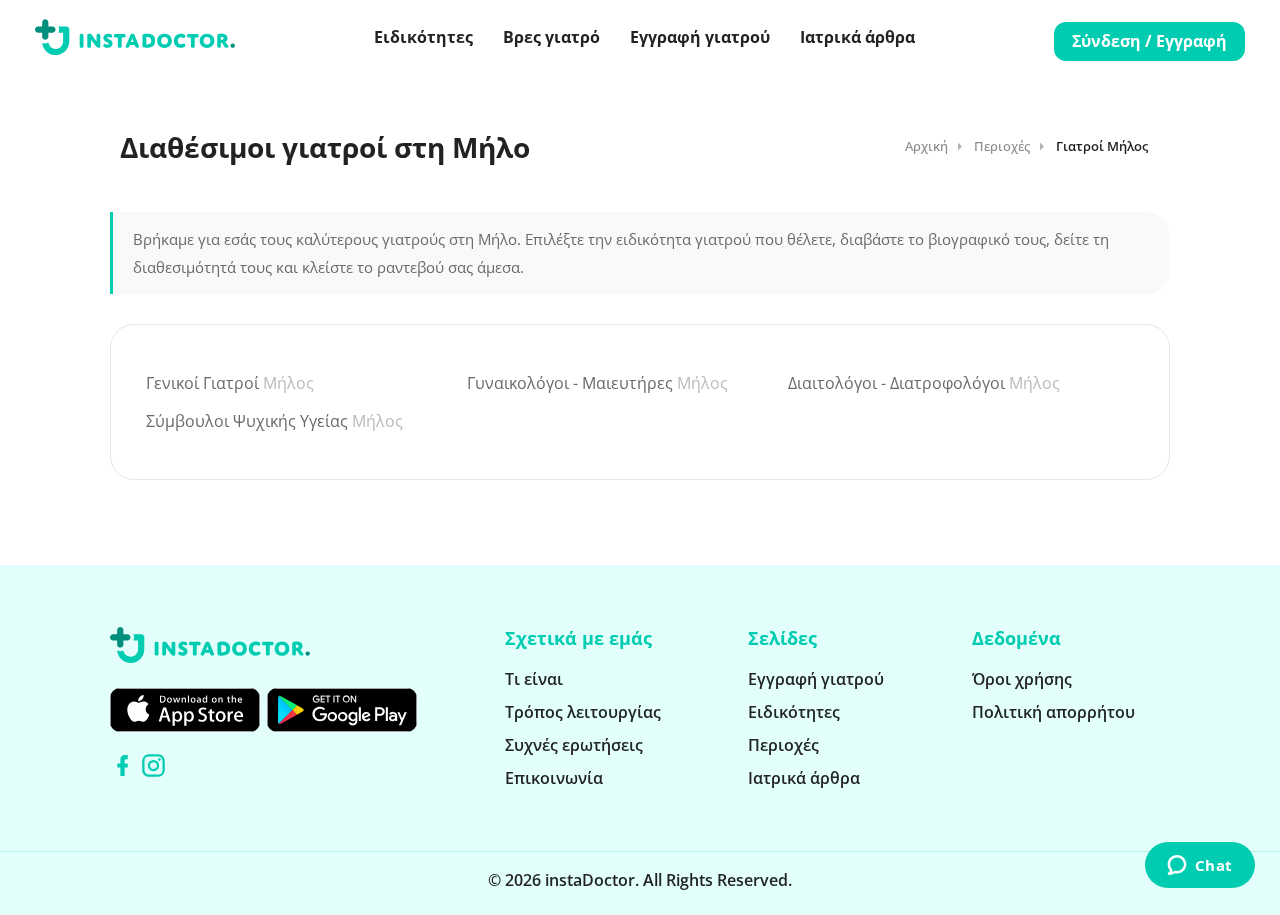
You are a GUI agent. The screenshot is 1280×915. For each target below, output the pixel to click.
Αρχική (926, 146)
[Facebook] (122, 765)
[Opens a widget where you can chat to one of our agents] (1199, 866)
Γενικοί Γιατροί (230, 383)
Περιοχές (1002, 146)
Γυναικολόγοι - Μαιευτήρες (597, 383)
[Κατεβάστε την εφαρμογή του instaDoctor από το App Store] (185, 710)
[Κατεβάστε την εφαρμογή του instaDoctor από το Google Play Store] (342, 710)
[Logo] (135, 41)
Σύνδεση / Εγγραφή (1149, 41)
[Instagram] (153, 765)
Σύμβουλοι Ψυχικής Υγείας (274, 421)
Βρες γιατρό (551, 37)
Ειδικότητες (423, 37)
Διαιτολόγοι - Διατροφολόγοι (924, 383)
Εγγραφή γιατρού (700, 37)
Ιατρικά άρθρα (857, 37)
